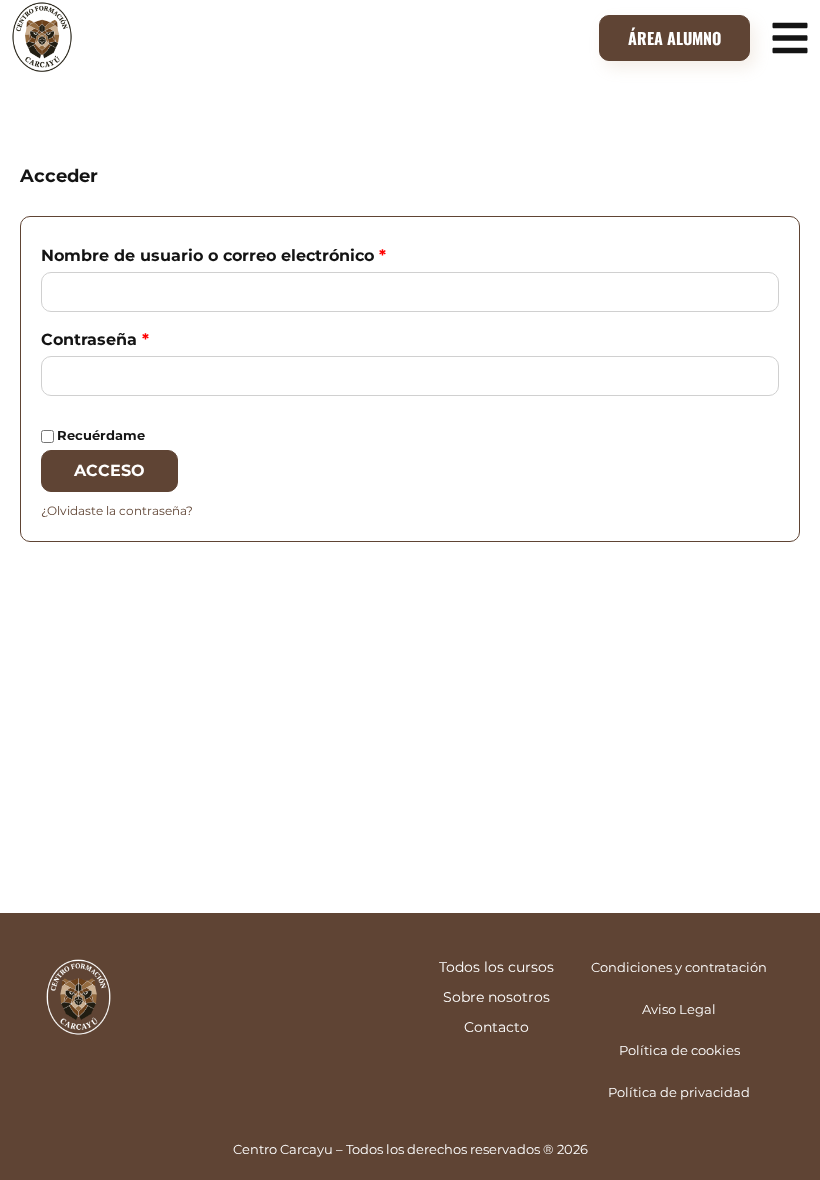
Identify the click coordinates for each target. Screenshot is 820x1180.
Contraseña (142, 336)
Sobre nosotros (496, 997)
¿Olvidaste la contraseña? (117, 510)
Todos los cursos (496, 967)
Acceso (109, 470)
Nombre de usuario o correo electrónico (260, 252)
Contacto (496, 1027)
